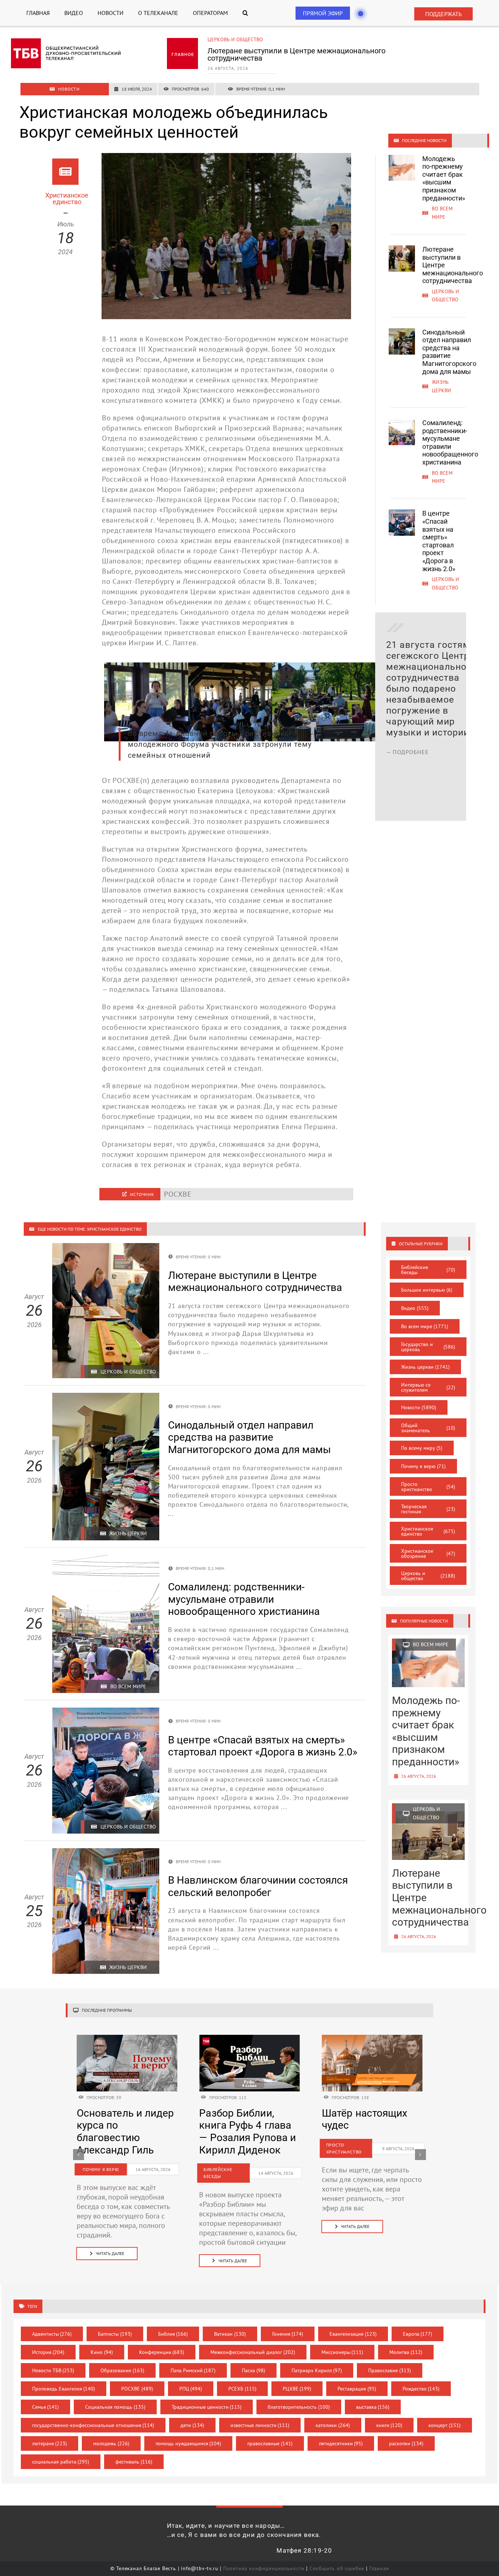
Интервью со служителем (428, 1387)
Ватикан (230, 2334)
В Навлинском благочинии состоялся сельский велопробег (258, 1886)
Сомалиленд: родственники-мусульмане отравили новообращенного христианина (450, 442)
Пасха (254, 2370)
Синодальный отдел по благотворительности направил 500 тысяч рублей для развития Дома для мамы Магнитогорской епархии (436, 683)
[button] (245, 13)
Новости (419, 1407)
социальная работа (61, 2462)
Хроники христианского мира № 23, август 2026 (243, 2132)
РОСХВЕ (137, 2389)
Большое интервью (427, 1290)
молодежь (111, 2443)
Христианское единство (428, 1531)
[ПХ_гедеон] (372, 2038)
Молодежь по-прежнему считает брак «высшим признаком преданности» (444, 178)
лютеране (50, 2443)
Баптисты (115, 2334)
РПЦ (191, 2389)
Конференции (162, 2352)
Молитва (406, 2352)
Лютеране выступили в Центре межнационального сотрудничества (255, 1282)
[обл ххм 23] (249, 2038)
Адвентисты (52, 2334)
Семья (46, 2407)
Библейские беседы (428, 1270)
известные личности (260, 2425)
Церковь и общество (428, 1576)
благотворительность (299, 2407)
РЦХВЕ (297, 2389)
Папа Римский (193, 2370)
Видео (415, 1308)
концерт (445, 2425)
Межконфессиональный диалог (253, 2352)
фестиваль (134, 2462)
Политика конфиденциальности (264, 2568)
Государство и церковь (428, 1347)
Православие (390, 2370)
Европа (418, 2334)
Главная (379, 2568)
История (48, 2352)
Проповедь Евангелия (64, 2389)
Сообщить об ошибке (337, 2568)
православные (270, 2443)
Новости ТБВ (53, 2370)
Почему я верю (423, 1466)
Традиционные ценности (207, 2407)
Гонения (288, 2334)
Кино (102, 2352)
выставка (373, 2407)
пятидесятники (341, 2443)
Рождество (421, 2389)
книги (389, 2425)
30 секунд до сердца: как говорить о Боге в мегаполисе (365, 2132)
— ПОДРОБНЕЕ (407, 741)
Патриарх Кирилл (317, 2370)
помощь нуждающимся (188, 2443)
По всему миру (422, 1448)
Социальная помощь (115, 2407)
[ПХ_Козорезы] (127, 2038)
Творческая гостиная (428, 1509)
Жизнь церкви (226, 39)
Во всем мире (425, 1326)
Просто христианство (428, 1487)
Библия (173, 2334)
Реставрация (357, 2389)
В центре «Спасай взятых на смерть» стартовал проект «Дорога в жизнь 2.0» (439, 541)
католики (333, 2425)
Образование (122, 2370)
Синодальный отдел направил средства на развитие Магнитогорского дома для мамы (299, 54)
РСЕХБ (242, 2389)
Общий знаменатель (428, 1428)
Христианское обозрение (428, 1553)
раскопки (406, 2443)
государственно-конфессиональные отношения (93, 2425)
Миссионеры (342, 2352)
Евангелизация (353, 2334)
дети (192, 2425)
